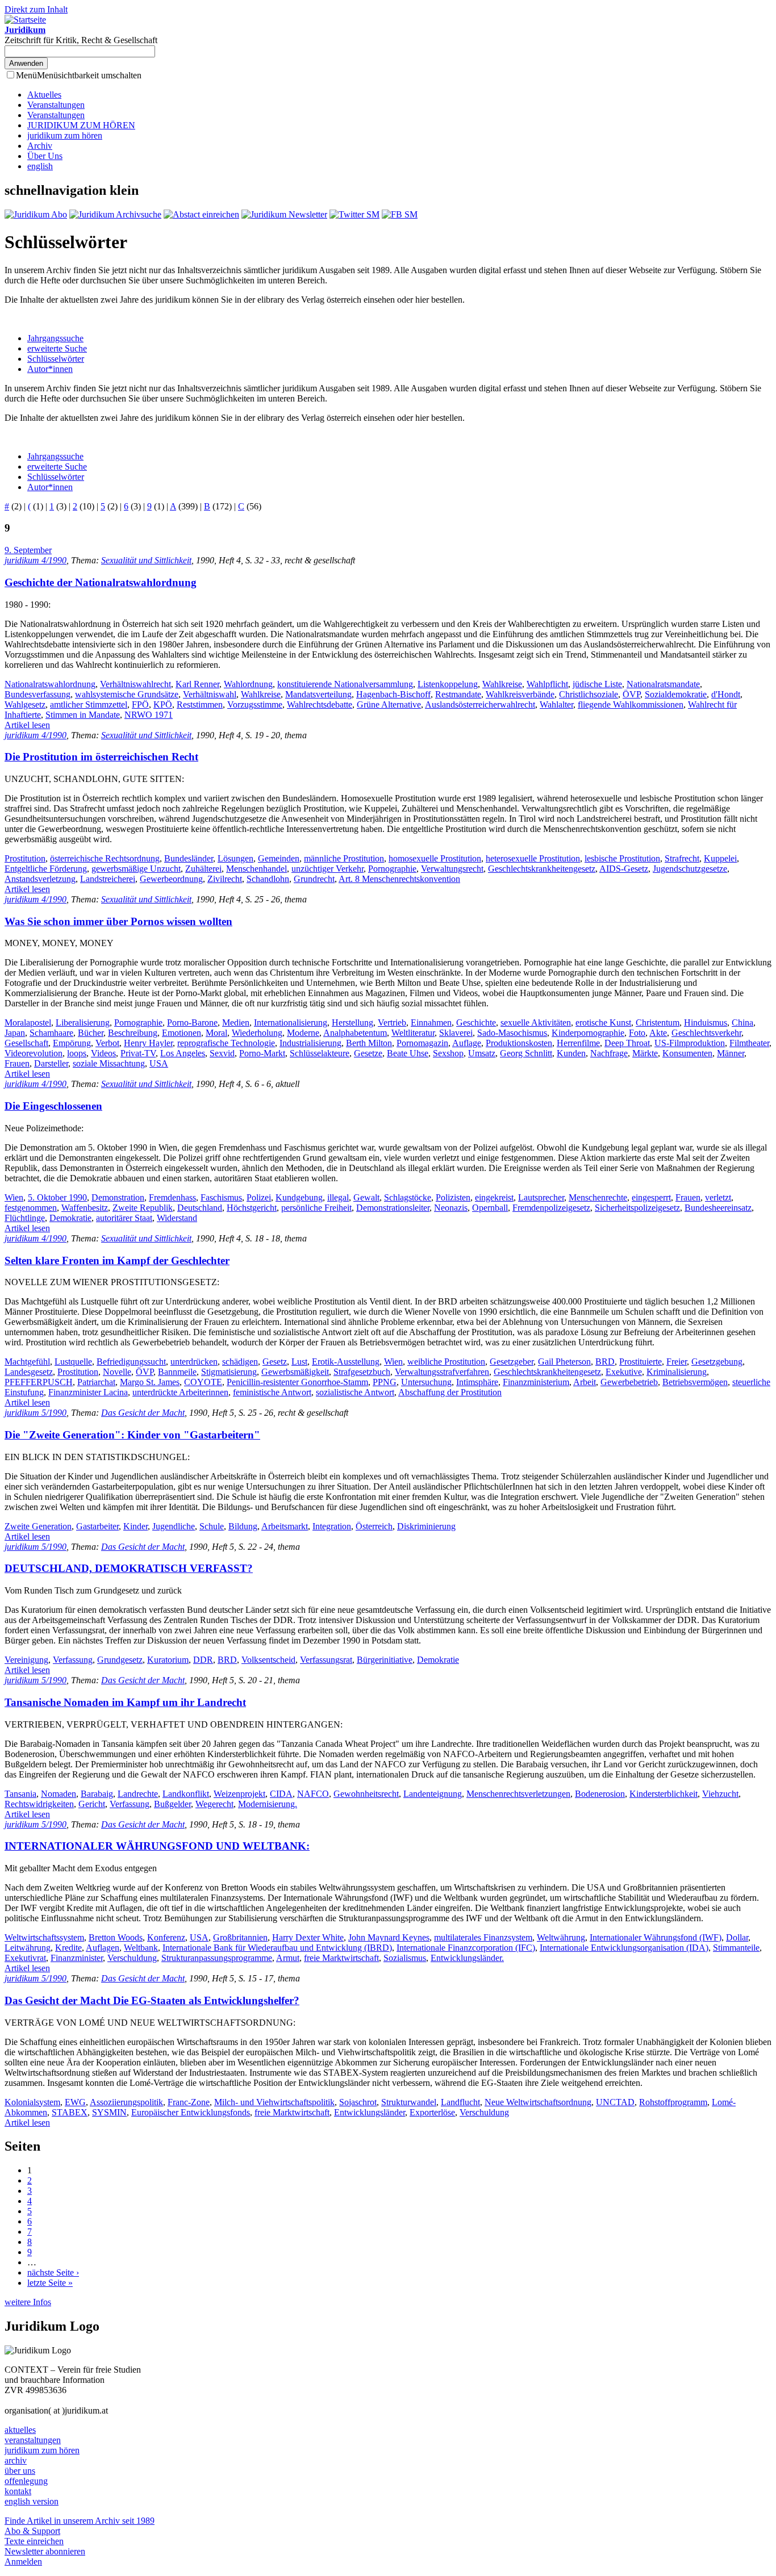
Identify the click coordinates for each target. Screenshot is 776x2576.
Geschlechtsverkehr (706, 1033)
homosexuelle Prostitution (435, 858)
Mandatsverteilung (318, 694)
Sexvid (222, 1053)
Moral (216, 1033)
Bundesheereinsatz (718, 1208)
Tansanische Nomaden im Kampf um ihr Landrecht (125, 1702)
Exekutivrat (25, 1958)
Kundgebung (299, 1197)
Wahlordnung (248, 684)
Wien (14, 1197)
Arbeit (585, 1382)
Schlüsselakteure (320, 1053)
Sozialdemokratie (676, 694)
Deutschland (200, 1208)
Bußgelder (172, 1804)
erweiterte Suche (57, 348)
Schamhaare (51, 1033)
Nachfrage (609, 1053)
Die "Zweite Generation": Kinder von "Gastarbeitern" (132, 1435)
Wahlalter (556, 704)
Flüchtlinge (25, 1218)
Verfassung (73, 1660)
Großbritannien (240, 1937)
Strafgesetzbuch (362, 1372)
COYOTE (203, 1382)
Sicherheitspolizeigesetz (637, 1208)
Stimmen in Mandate (83, 715)
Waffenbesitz (85, 1208)
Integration (332, 1526)
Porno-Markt (262, 1053)
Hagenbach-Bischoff (393, 694)
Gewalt (366, 1197)
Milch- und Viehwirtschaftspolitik (274, 2102)
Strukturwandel (409, 2102)
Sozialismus (405, 1958)
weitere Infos (28, 2302)
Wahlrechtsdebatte (320, 704)
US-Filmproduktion (690, 1043)
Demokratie (70, 1218)
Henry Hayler (148, 1043)
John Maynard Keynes (389, 1937)
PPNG (385, 1382)
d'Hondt (726, 694)
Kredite (68, 1948)
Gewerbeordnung (171, 879)
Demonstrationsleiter (393, 1208)
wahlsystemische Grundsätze (127, 694)
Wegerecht (214, 1804)
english (40, 166)
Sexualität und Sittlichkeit (146, 560)
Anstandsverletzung (40, 879)
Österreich (374, 1526)
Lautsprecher (541, 1197)
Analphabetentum (355, 1033)
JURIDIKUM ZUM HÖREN (81, 125)
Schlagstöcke (408, 1197)
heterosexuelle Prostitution (533, 858)
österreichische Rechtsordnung (105, 858)
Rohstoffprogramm (673, 2102)
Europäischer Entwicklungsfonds (191, 2112)
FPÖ (140, 704)
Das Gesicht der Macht (143, 1413)
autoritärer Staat (124, 1218)
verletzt (718, 1197)
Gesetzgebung (717, 1362)
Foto (637, 1033)
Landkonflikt (186, 1794)
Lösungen (235, 858)
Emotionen (182, 1033)
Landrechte (138, 1794)
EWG (75, 2102)
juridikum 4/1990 (36, 560)
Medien (236, 1023)
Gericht (92, 1804)
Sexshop (448, 1053)
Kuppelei (720, 858)
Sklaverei (456, 1033)
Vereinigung (26, 1660)
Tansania (20, 1794)
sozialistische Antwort (355, 1392)
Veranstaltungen (56, 105)
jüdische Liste (597, 684)
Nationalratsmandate (663, 684)
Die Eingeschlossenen (53, 1106)
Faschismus (221, 1197)
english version (32, 2501)
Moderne (303, 1033)
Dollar (737, 1937)
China (742, 1023)
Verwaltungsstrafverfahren (442, 1372)
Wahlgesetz (25, 704)
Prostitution (25, 858)
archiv (16, 2460)
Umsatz (482, 1053)
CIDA (281, 1794)
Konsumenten (687, 1053)
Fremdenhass (172, 1197)
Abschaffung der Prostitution (450, 1392)
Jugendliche (174, 1526)
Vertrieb (392, 1023)
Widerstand (177, 1218)
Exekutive (624, 1372)
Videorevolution (34, 1053)
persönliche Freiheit (316, 1208)
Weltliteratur (413, 1033)
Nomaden (59, 1794)
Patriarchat (96, 1382)
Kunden (571, 1053)
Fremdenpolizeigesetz (551, 1208)
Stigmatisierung (229, 1372)
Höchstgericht (252, 1208)
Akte (658, 1033)
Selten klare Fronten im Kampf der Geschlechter (117, 1260)
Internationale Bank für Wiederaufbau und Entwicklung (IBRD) (277, 1948)
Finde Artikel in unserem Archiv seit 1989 (80, 2521)
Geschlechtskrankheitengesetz (542, 869)
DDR (203, 1660)
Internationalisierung (291, 1023)
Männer (731, 1053)
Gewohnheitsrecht (366, 1794)
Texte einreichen (34, 2541)
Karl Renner (197, 684)
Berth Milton (369, 1043)
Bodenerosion (600, 1794)
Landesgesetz (29, 1372)
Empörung (72, 1043)
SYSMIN (109, 2112)
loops (77, 1053)
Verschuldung (132, 1958)
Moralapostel (28, 1023)
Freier (677, 1362)
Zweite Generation (38, 1526)
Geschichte (476, 1023)
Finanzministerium (536, 1382)
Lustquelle (73, 1362)
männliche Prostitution (344, 858)
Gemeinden (279, 858)
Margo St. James (150, 1382)
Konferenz (166, 1937)
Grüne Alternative (389, 704)
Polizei (259, 1197)
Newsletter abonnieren (45, 2551)
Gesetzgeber (512, 1362)
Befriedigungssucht (131, 1362)
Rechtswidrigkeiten (39, 1804)
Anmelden (23, 2562)
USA (159, 1063)
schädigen (240, 1362)
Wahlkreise (502, 684)
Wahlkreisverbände (520, 694)
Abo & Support (32, 2531)
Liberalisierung (83, 1023)
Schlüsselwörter (56, 359)
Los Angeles (183, 1053)
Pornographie (392, 869)
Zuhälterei (203, 869)
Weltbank (141, 1948)
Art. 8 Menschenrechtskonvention (399, 879)
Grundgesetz (120, 1660)
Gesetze (368, 1053)
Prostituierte (641, 1362)
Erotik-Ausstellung (346, 1362)
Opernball (490, 1208)
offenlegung (26, 2481)
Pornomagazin (422, 1043)
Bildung (243, 1526)
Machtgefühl (27, 1362)
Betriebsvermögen (695, 1382)
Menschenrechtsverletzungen (518, 1794)
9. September (28, 550)
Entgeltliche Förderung (46, 869)
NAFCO (313, 1794)
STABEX (70, 2112)
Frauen (17, 1063)
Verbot (107, 1043)
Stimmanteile (736, 1948)
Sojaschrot (358, 2102)
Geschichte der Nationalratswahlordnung (101, 582)
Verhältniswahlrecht (135, 684)
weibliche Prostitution (446, 1362)
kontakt (18, 2491)
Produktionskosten (519, 1043)
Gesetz (275, 1362)
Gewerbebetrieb (629, 1382)
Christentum (658, 1023)
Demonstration (118, 1197)
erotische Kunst (603, 1023)
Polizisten (453, 1197)
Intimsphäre (477, 1382)
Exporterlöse (432, 2112)
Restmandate (458, 694)
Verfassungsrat (326, 1660)
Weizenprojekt (239, 1794)
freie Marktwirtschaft (341, 1958)
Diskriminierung (426, 1526)
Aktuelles (44, 95)
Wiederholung (257, 1033)
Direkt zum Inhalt (36, 9)
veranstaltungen (33, 2440)
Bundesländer (189, 858)
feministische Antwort (272, 1392)
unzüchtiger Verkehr (327, 869)
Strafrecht (682, 858)
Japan (15, 1033)
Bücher (91, 1033)
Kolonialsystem (32, 2102)
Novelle (117, 1372)
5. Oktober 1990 (57, 1197)
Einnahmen (431, 1023)
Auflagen (103, 1948)
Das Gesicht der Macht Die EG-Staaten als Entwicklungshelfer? (152, 2000)
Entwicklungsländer (370, 2112)
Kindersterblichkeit (664, 1794)
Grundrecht (314, 879)
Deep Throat (627, 1043)
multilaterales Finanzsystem (483, 1937)
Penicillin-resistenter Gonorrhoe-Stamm (297, 1382)
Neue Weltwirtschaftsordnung (538, 2102)
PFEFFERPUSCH (39, 1382)
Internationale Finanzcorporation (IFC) (466, 1948)
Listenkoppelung (448, 684)
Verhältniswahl (210, 694)
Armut (288, 1958)
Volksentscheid (268, 1660)
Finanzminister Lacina (88, 1392)
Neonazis (451, 1208)
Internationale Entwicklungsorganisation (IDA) (624, 1948)
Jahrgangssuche (55, 338)
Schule (212, 1526)
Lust (299, 1362)
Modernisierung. (268, 1804)
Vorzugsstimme (255, 704)
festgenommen (31, 1208)
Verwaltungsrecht (452, 869)
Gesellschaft (26, 1043)
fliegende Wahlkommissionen (631, 704)
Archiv (40, 146)
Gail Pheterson (564, 1362)
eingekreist (494, 1197)
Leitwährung (28, 1948)
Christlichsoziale (589, 694)
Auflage (467, 1043)
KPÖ (163, 704)
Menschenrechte (598, 1197)
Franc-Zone (189, 2102)
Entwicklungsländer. (467, 1958)
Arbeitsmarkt (285, 1526)
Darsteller (51, 1063)
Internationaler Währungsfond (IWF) (656, 1937)
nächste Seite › (53, 2272)
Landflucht (460, 2102)
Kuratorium (168, 1660)
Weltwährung (561, 1937)
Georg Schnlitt (526, 1053)
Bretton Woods (116, 1937)
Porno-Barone (192, 1023)
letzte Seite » (50, 2283)
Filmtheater (749, 1043)
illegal (338, 1197)
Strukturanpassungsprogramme (217, 1958)
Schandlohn (268, 879)
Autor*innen (50, 369)
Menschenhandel (256, 869)
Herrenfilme (578, 1043)
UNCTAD (615, 2102)
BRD (605, 1362)
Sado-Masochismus (512, 1033)
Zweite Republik (143, 1208)
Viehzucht (720, 1794)
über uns (20, 2471)
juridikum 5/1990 (36, 1413)
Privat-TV (138, 1053)
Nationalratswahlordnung (50, 684)
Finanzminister (77, 1958)
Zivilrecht (225, 879)
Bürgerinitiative (385, 1660)
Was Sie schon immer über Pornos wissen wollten (118, 921)
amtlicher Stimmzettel (89, 704)
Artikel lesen (27, 725)
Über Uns (45, 156)
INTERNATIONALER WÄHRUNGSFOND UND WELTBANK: (157, 1846)
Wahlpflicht (547, 684)
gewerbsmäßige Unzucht (136, 869)
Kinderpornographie (588, 1033)
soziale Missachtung (109, 1063)
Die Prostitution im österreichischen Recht (101, 757)
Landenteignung (433, 1794)
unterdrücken (194, 1362)
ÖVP (631, 694)
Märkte (645, 1053)
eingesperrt (651, 1197)
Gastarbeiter (97, 1526)
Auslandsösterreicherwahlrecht (480, 704)
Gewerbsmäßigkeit (295, 1372)
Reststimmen (200, 704)
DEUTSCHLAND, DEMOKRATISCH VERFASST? (129, 1568)
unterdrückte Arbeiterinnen (180, 1392)
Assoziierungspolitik (126, 2102)
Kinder (135, 1526)
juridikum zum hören (65, 135)
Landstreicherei (108, 879)
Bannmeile (177, 1372)
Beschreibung (133, 1033)
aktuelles (20, 2430)
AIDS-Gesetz (624, 869)
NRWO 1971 (149, 715)
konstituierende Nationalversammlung (345, 684)
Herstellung (352, 1023)
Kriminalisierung (677, 1372)
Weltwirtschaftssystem (44, 1937)
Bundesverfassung (37, 694)
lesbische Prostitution (622, 858)
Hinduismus (706, 1023)
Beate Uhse (408, 1053)
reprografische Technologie (226, 1043)
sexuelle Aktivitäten (536, 1023)
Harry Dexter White (308, 1937)
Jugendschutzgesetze (690, 869)
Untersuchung (426, 1382)
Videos (103, 1053)
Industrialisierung (310, 1043)
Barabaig (97, 1794)
